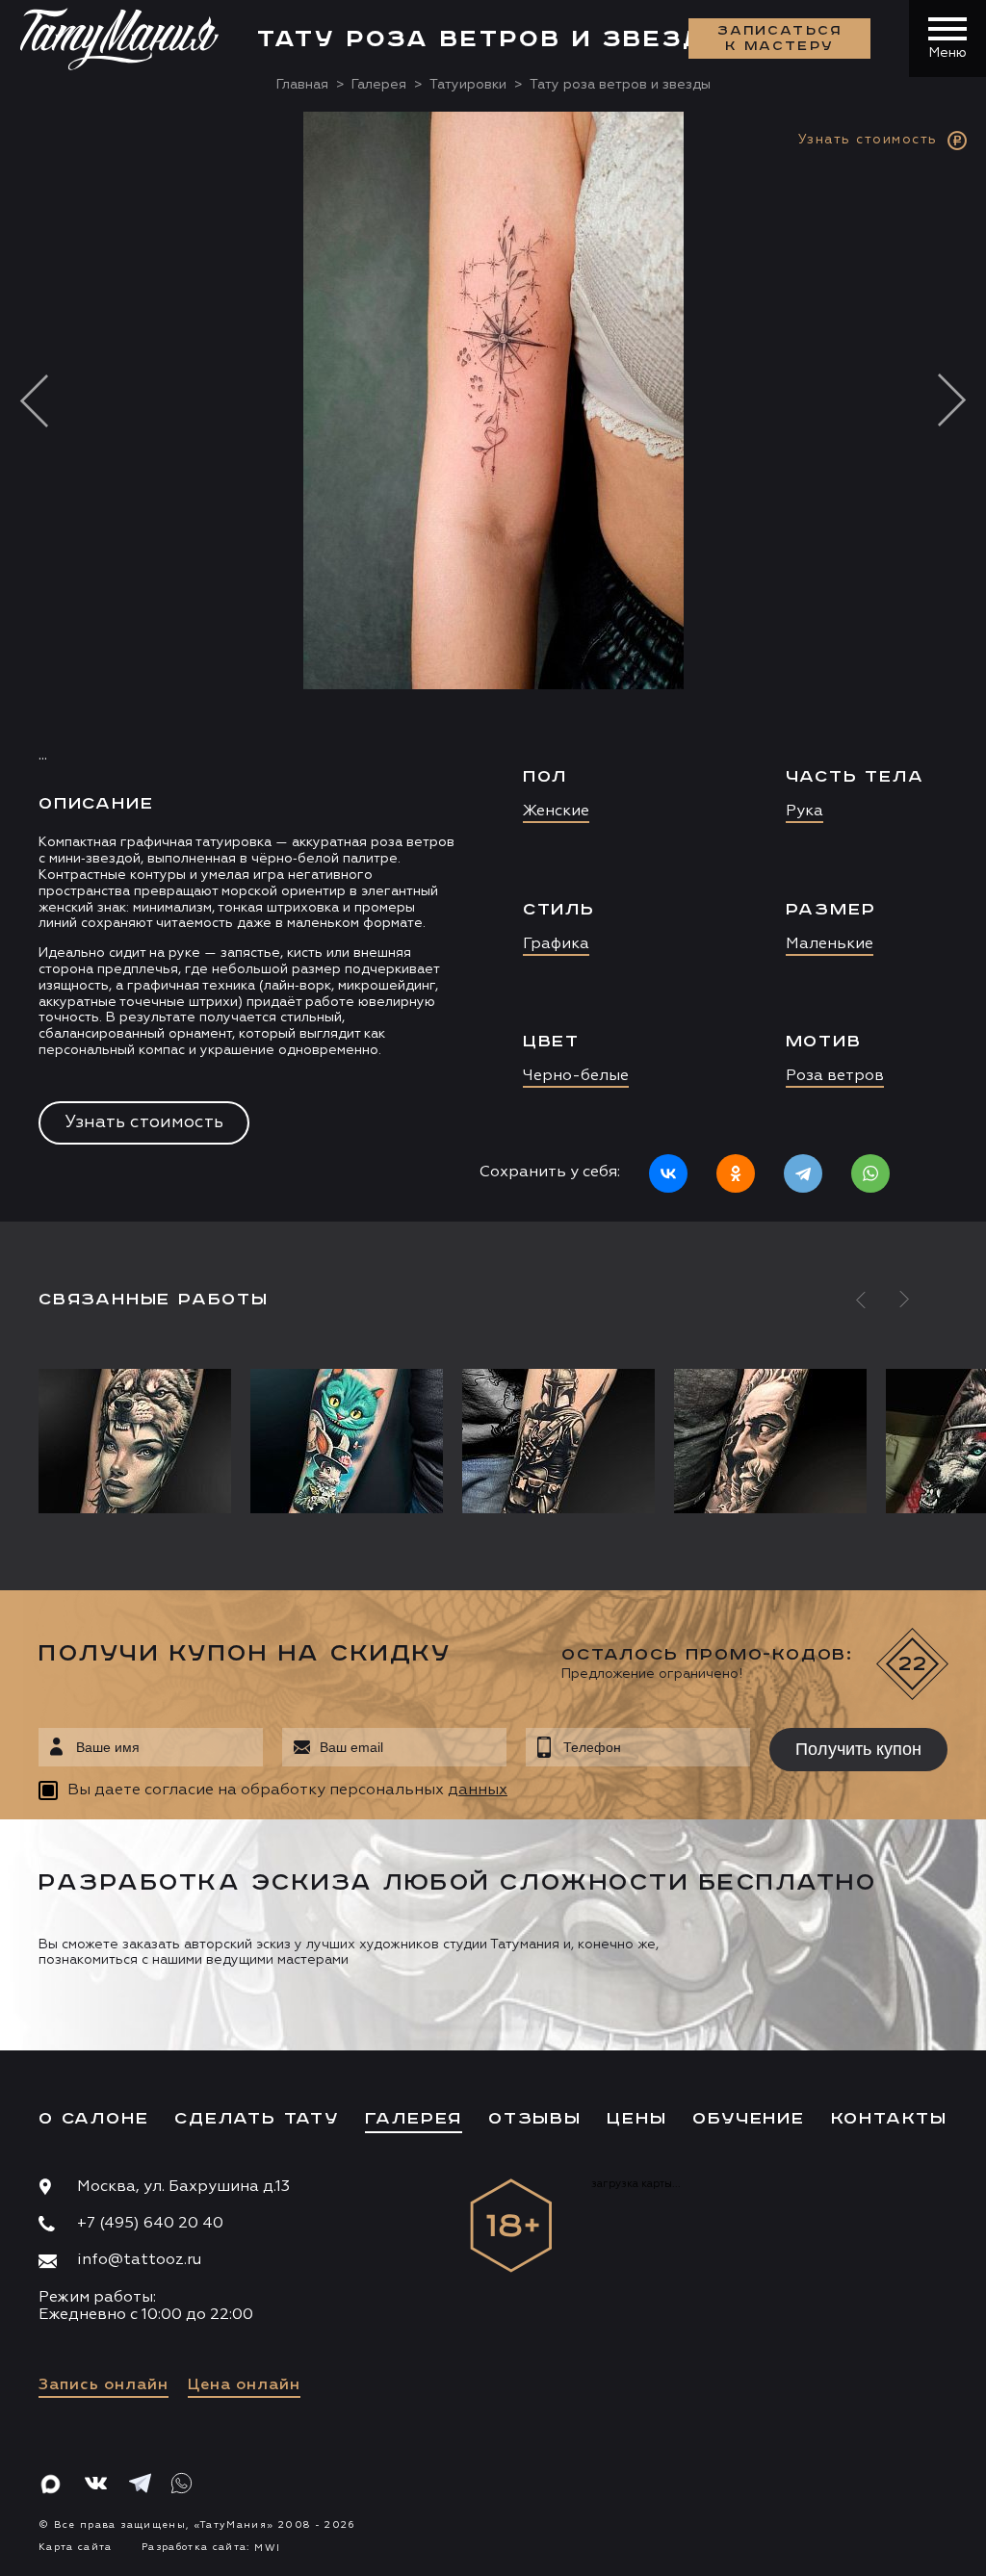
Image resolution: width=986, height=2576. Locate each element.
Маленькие (830, 944)
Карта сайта (76, 2547)
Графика (556, 944)
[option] (493, 666)
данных (478, 1790)
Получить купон (858, 1749)
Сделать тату (257, 2119)
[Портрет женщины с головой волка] (140, 1441)
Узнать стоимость (144, 1122)
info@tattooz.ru (139, 2260)
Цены (636, 2119)
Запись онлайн (104, 2385)
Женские (556, 811)
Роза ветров (835, 1076)
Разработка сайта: (211, 2547)
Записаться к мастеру (780, 39)
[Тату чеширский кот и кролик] (347, 1441)
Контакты (889, 2119)
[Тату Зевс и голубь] (770, 1441)
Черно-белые (576, 1076)
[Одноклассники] (736, 1173)
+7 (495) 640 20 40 (150, 2224)
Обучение (748, 2119)
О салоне (93, 2119)
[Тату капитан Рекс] (558, 1441)
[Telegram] (803, 1173)
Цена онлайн (244, 2385)
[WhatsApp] (870, 1173)
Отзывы (535, 2119)
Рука (804, 811)
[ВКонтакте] (668, 1173)
